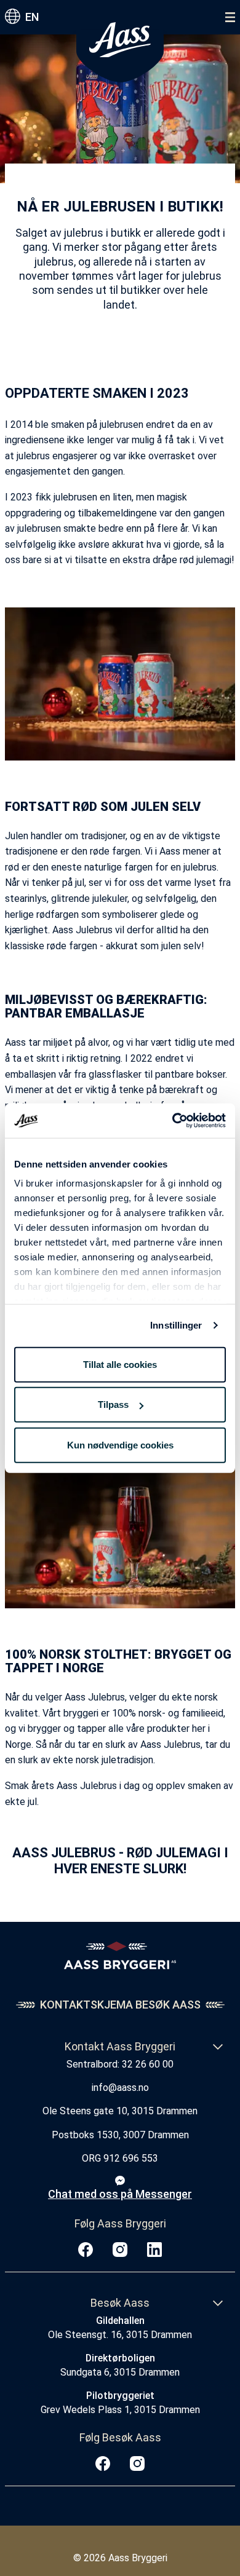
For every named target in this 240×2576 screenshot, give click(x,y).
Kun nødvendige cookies (120, 1444)
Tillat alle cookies (120, 1364)
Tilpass (113, 1405)
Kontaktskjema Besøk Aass (120, 2005)
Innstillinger (176, 1325)
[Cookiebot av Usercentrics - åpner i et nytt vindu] (173, 1121)
